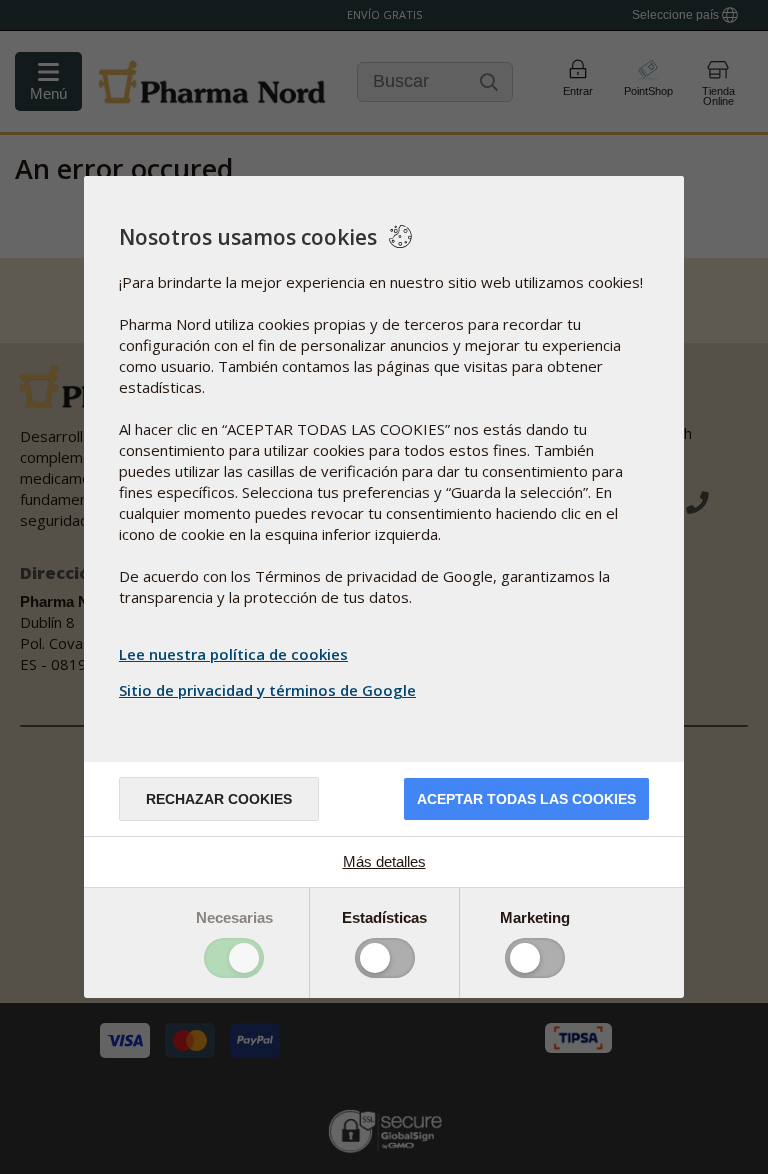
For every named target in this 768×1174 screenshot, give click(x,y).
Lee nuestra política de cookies (233, 654)
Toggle (234, 958)
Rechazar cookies (219, 799)
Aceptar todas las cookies (526, 799)
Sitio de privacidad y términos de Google (267, 690)
